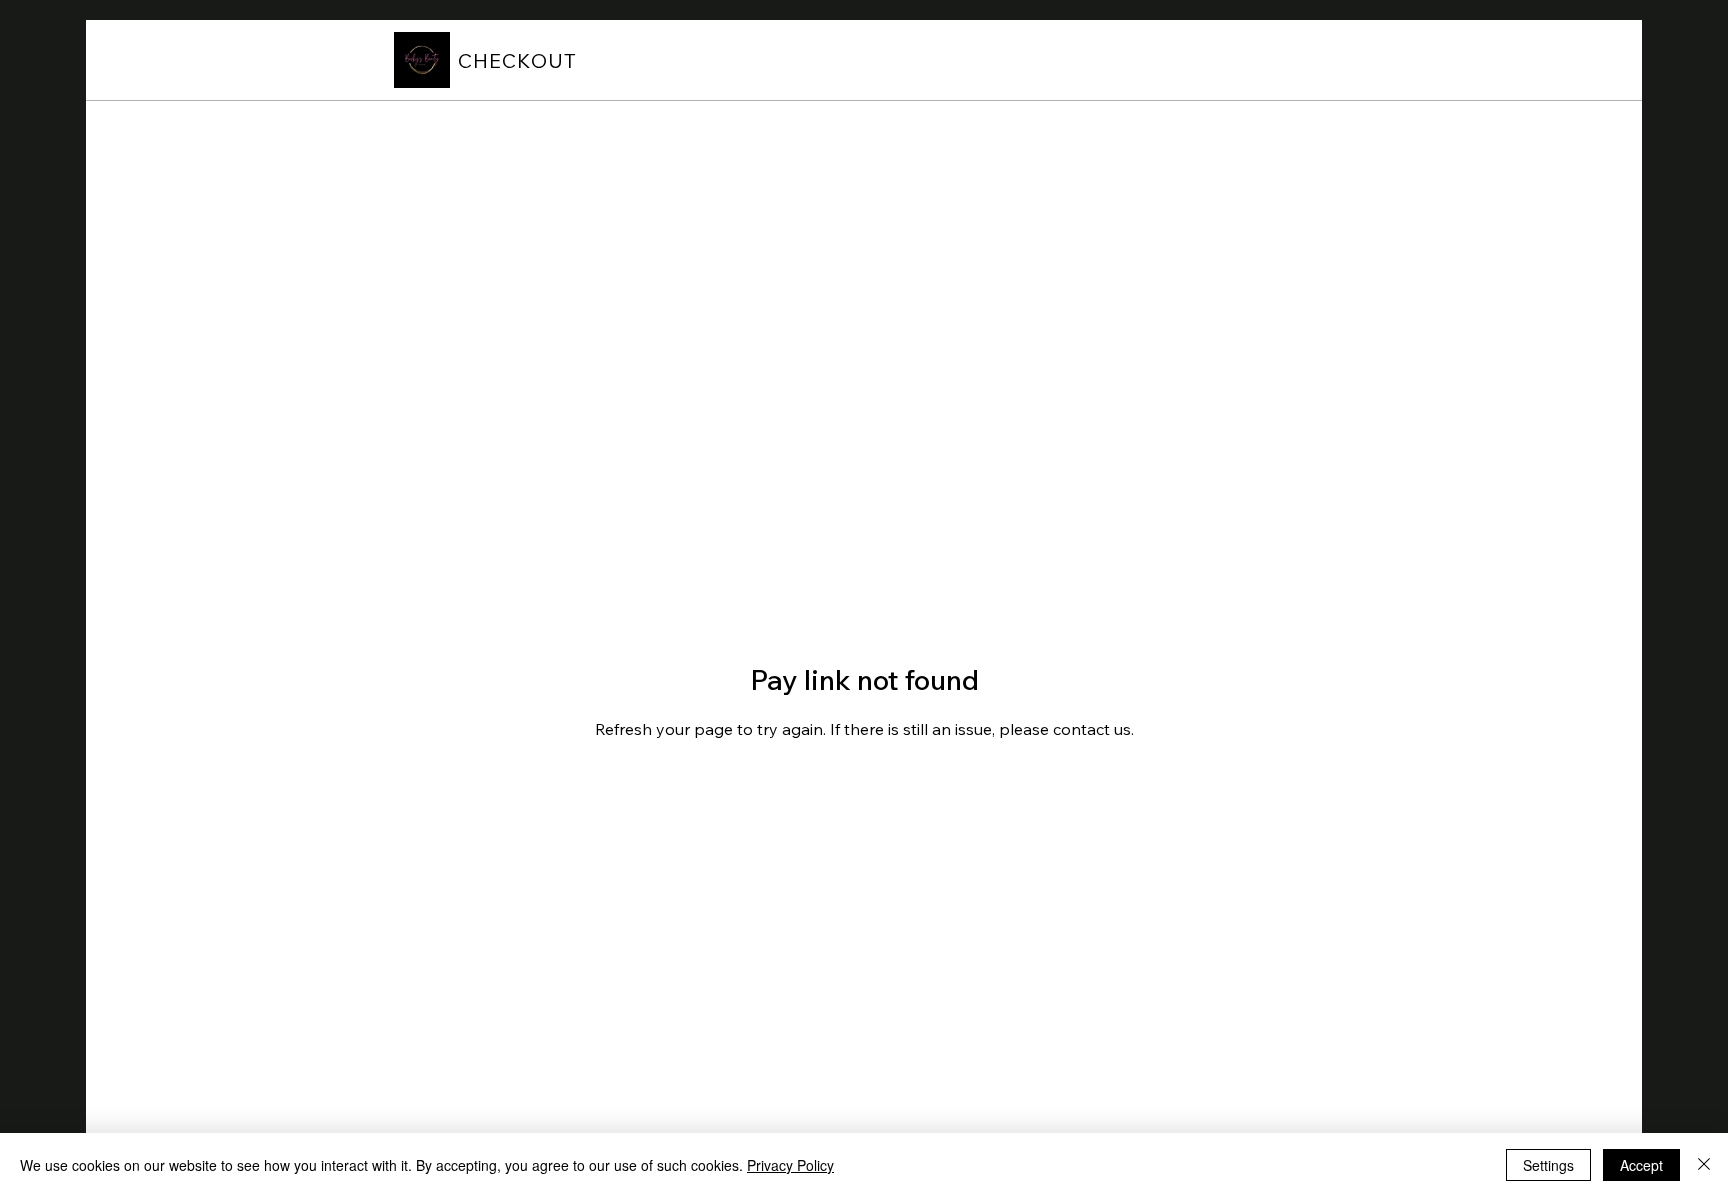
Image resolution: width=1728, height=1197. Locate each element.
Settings (1548, 1165)
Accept (1641, 1165)
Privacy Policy (790, 1165)
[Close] (1704, 1165)
